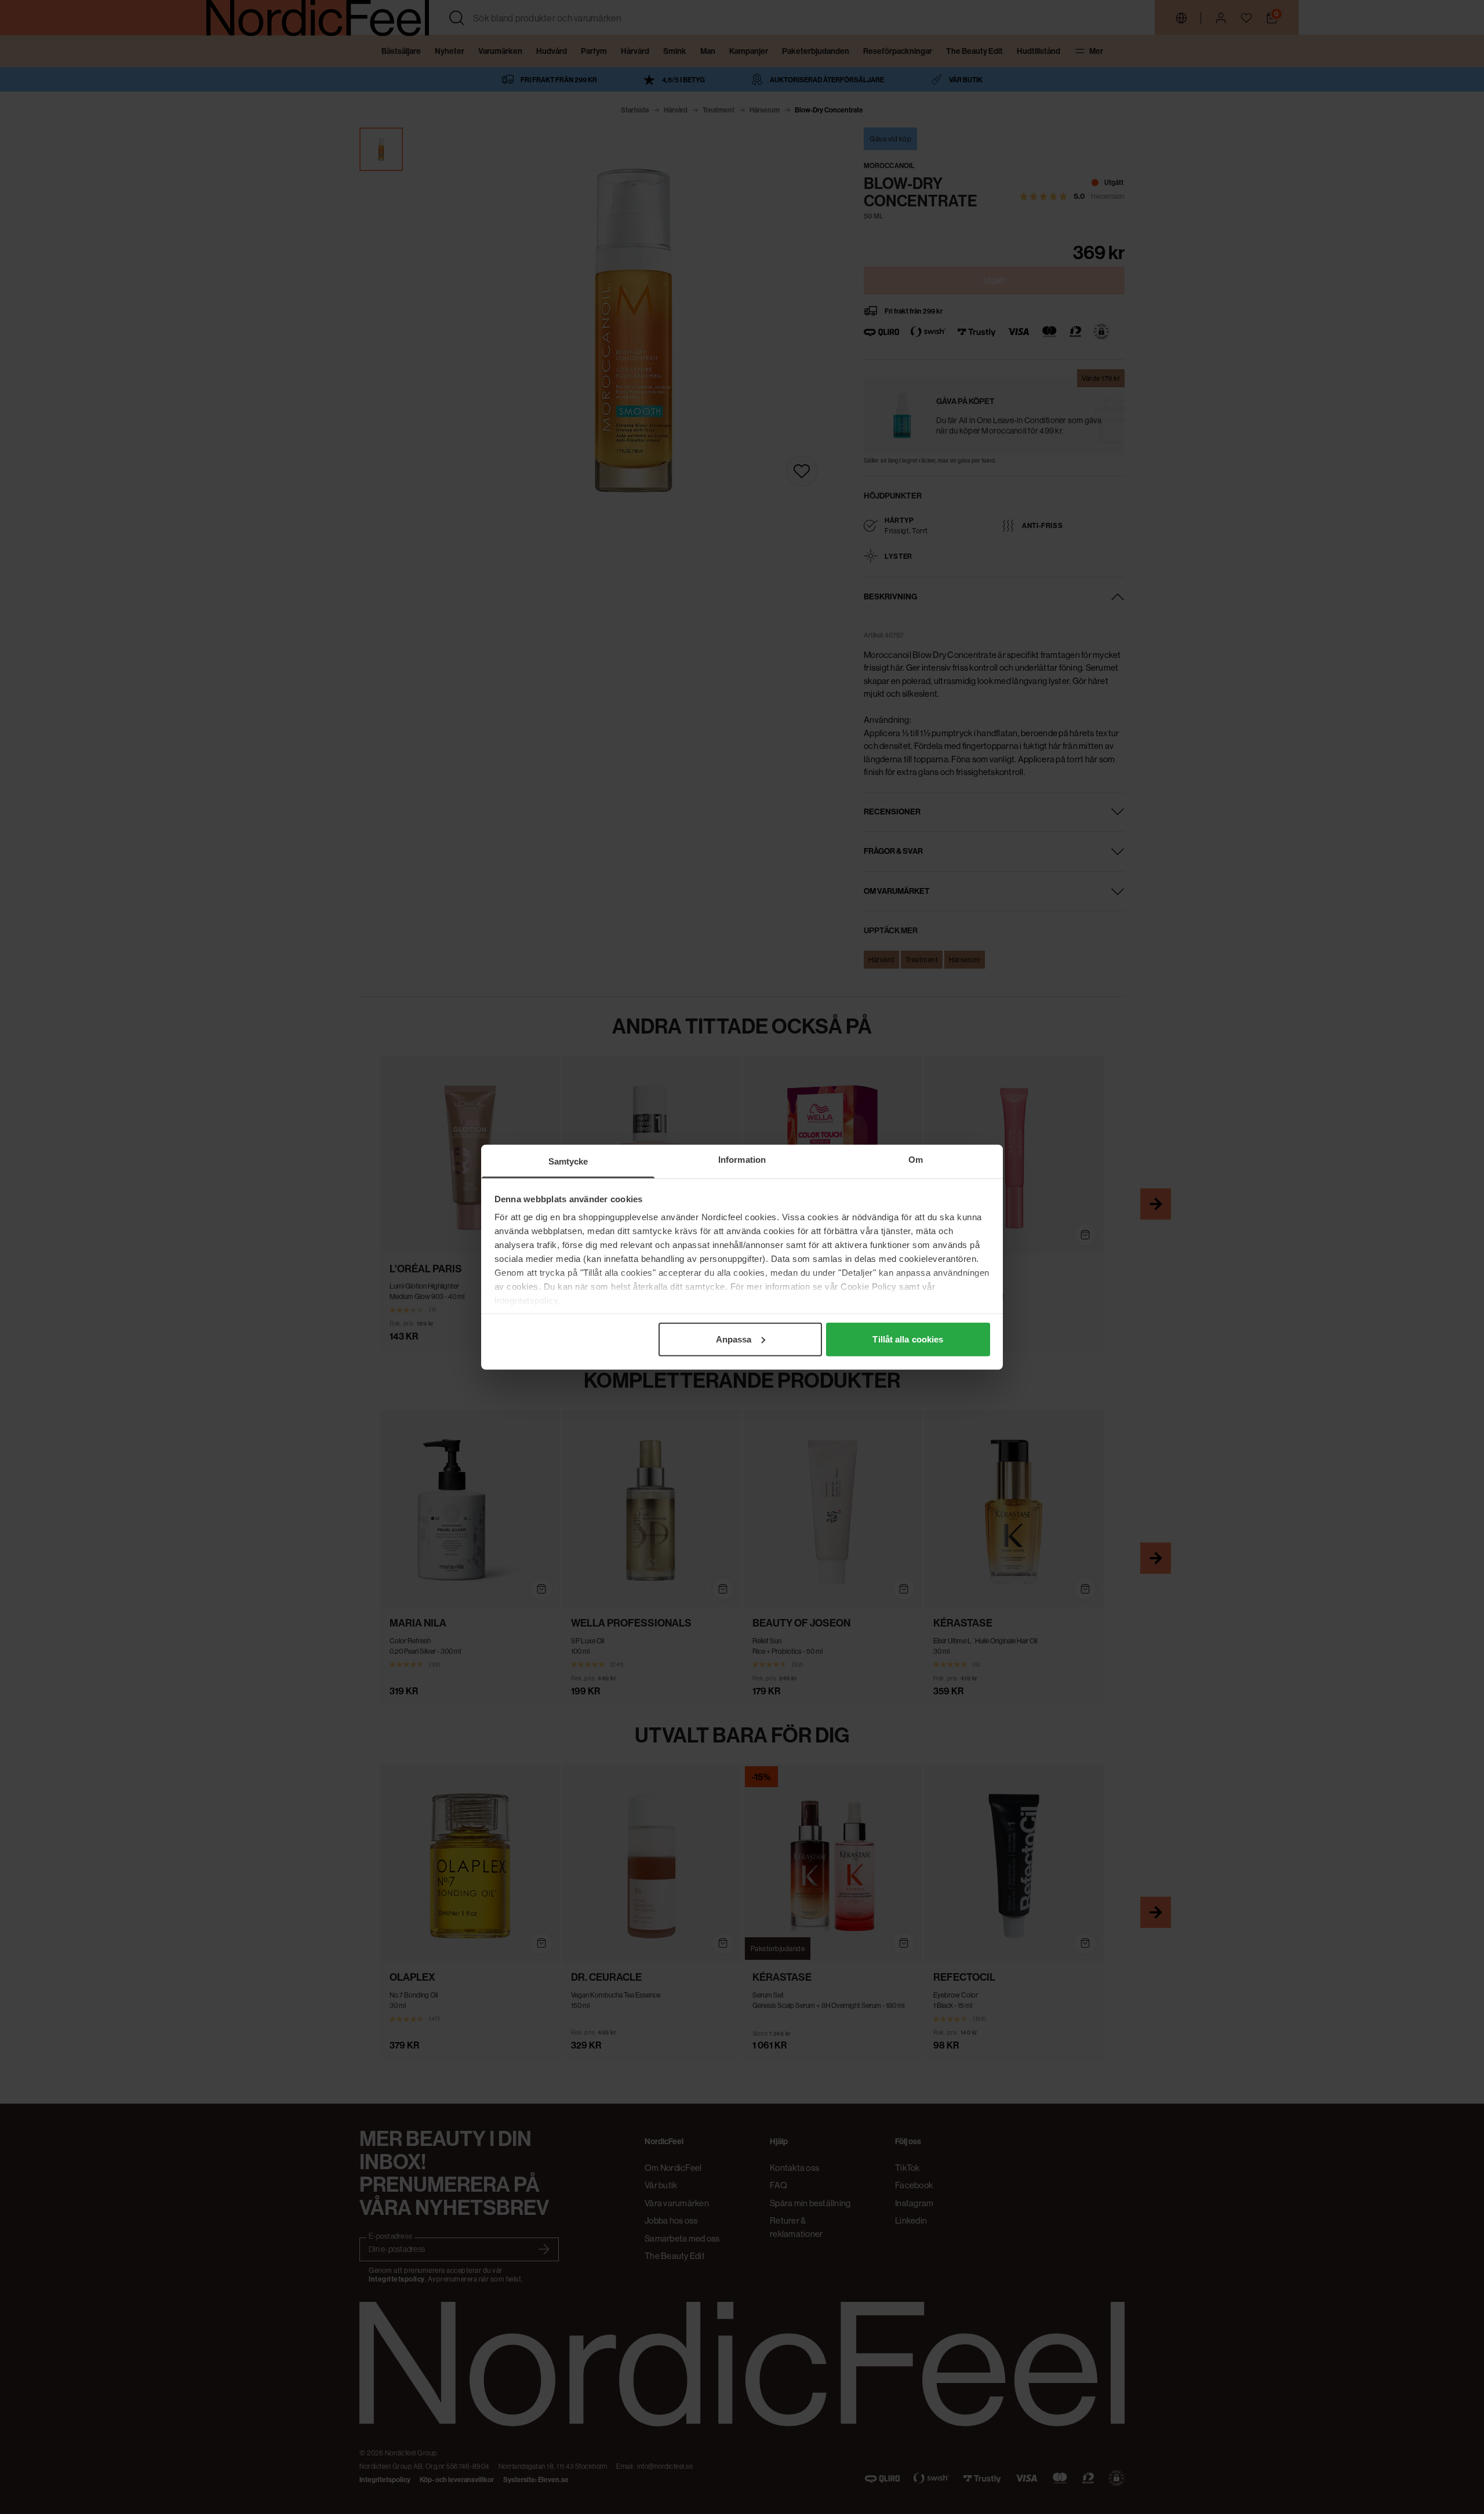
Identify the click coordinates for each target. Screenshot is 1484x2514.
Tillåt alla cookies (908, 1339)
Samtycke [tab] (568, 1161)
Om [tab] (916, 1159)
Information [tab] (742, 1159)
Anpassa (734, 1339)
